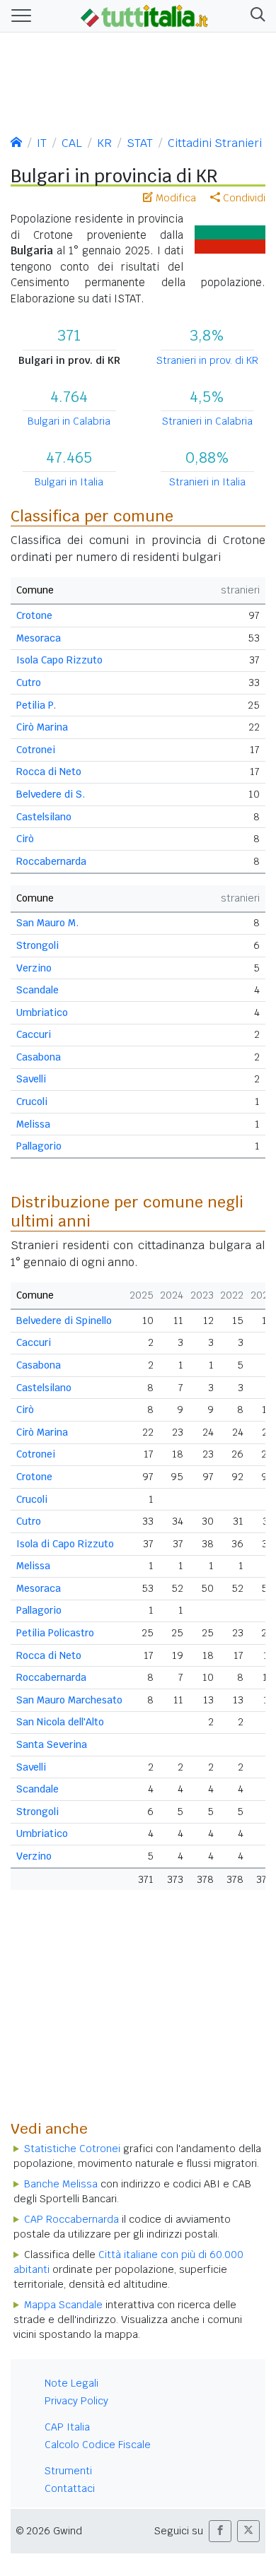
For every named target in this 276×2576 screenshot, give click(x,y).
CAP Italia (67, 2427)
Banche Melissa (61, 2184)
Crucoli (32, 1101)
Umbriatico (42, 1012)
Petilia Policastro (55, 1633)
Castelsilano (44, 817)
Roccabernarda (51, 861)
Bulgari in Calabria (69, 421)
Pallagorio (39, 1146)
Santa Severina (52, 1744)
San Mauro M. (47, 923)
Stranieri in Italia (207, 482)
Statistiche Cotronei (72, 2149)
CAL (72, 143)
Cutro (29, 683)
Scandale (38, 990)
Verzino (34, 968)
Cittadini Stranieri (215, 143)
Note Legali (71, 2383)
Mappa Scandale (63, 2305)
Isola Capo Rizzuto (59, 660)
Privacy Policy (76, 2401)
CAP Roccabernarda (71, 2219)
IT (42, 143)
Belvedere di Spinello (64, 1321)
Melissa (33, 1124)
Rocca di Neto (49, 772)
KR (104, 143)
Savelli (31, 1079)
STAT (140, 143)
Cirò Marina (42, 727)
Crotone (34, 615)
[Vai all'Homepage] (144, 15)
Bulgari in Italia (69, 482)
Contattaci (70, 2488)
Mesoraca (39, 638)
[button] (255, 16)
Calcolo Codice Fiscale (98, 2445)
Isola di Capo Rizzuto (65, 1544)
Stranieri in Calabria (207, 421)
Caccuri (34, 1034)
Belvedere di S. (51, 794)
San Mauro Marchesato (69, 1700)
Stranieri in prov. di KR (207, 360)
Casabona (39, 1057)
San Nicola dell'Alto (60, 1722)
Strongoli (38, 945)
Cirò (25, 839)
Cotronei (36, 750)
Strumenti (68, 2471)
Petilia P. (36, 705)
